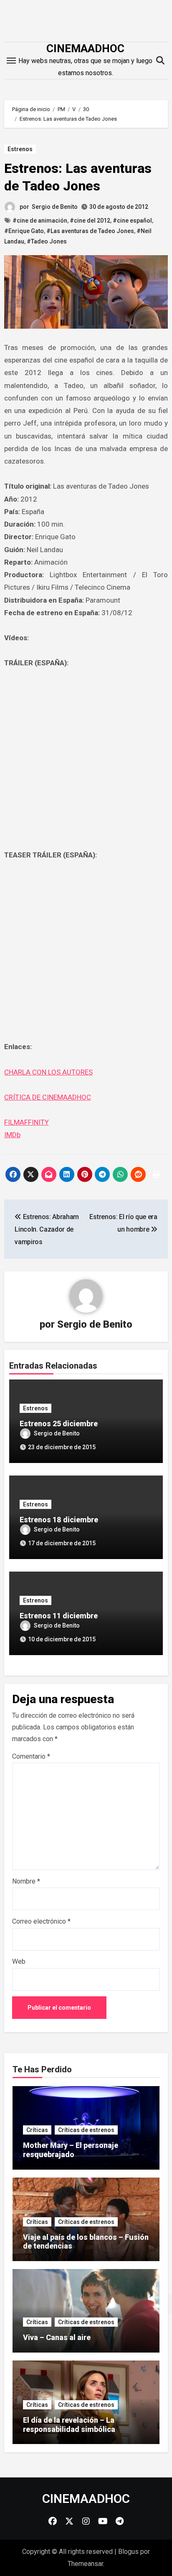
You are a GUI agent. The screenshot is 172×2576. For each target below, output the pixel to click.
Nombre (26, 1881)
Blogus (128, 2552)
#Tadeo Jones (47, 241)
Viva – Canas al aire (57, 2337)
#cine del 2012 (90, 221)
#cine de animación (40, 221)
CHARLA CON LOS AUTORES (48, 1072)
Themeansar (85, 2564)
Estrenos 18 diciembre (59, 1520)
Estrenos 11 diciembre (59, 1616)
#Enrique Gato (24, 231)
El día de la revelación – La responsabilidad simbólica (69, 2425)
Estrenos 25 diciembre (59, 1424)
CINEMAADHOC (85, 48)
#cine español (132, 221)
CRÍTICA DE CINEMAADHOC (48, 1097)
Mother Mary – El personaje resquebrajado (71, 2150)
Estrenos (20, 149)
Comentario (31, 1756)
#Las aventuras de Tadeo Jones (90, 231)
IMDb (12, 1135)
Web (19, 1961)
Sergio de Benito (55, 207)
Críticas (37, 2130)
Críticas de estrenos (86, 2130)
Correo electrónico (41, 1921)
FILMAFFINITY (27, 1122)
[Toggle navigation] (11, 61)
